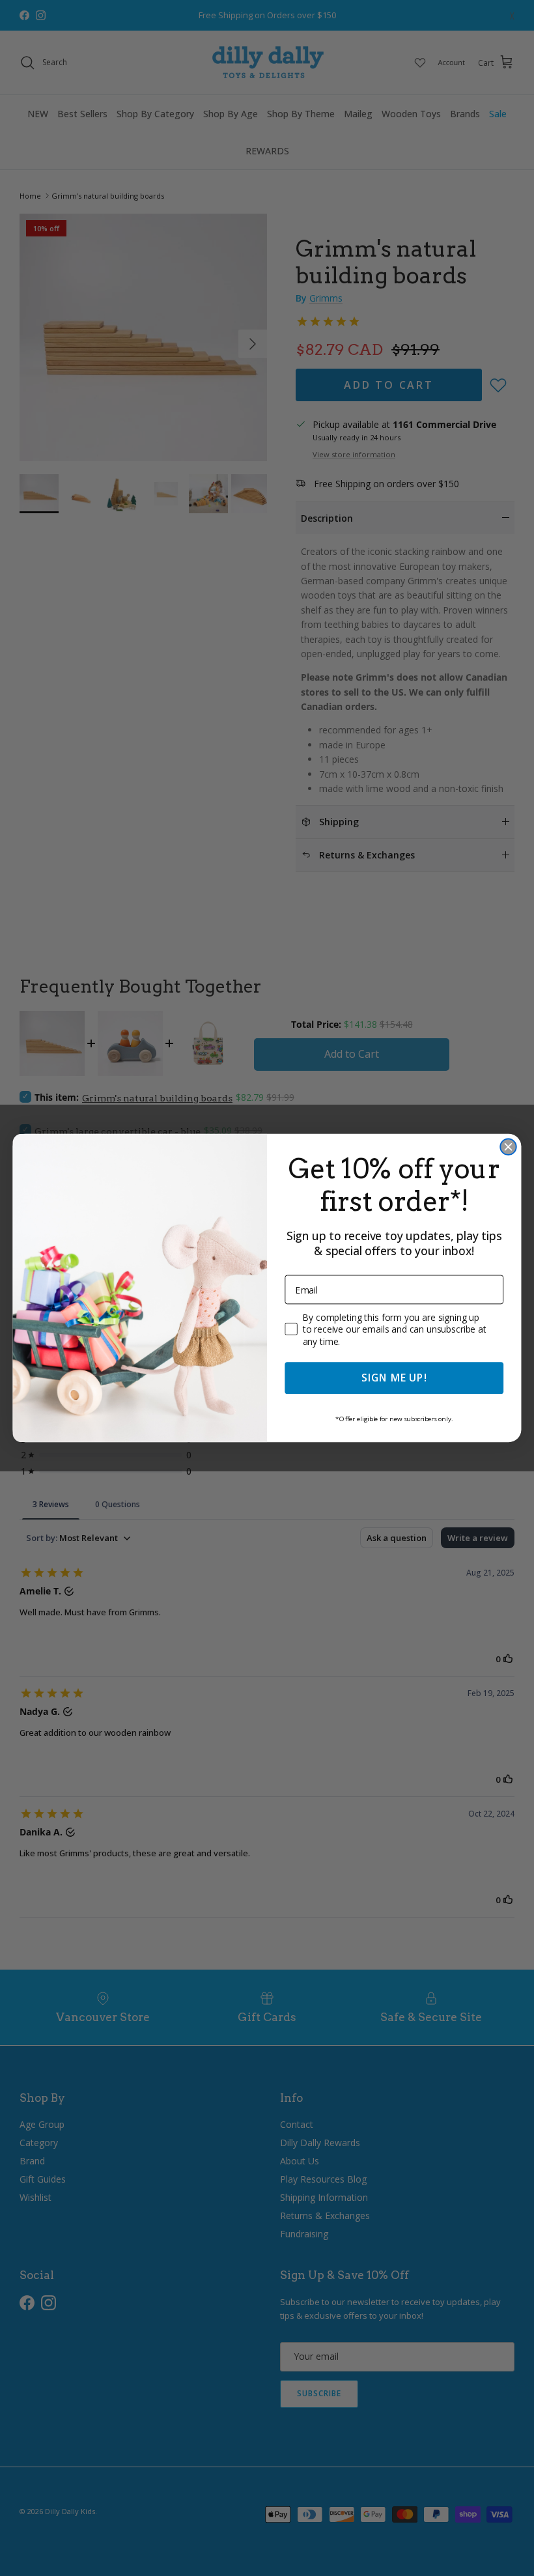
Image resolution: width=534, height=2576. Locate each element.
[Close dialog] (508, 1147)
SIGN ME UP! (394, 1378)
